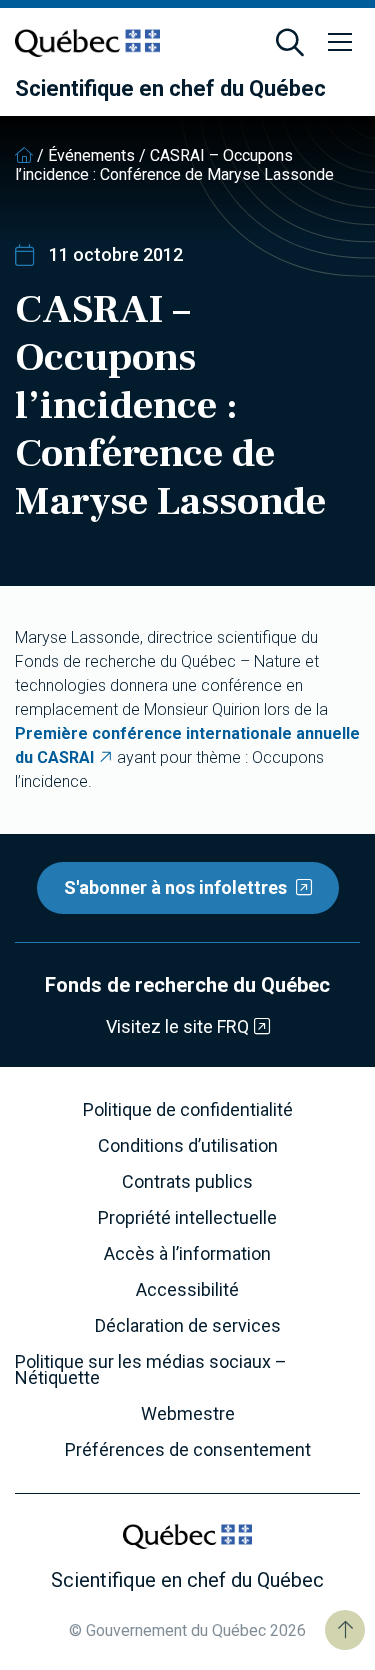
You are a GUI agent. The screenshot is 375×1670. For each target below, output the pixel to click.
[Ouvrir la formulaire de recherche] (290, 43)
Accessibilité (187, 1290)
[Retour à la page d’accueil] (24, 155)
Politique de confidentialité (188, 1110)
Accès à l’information (187, 1254)
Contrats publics (187, 1182)
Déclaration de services (188, 1326)
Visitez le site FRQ (177, 1026)
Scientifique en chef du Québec (170, 89)
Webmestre (188, 1414)
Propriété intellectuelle (187, 1218)
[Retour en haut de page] (345, 1630)
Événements (91, 155)
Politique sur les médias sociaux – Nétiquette (151, 1370)
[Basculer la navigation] (340, 43)
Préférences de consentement (188, 1450)
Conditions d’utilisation (188, 1146)
